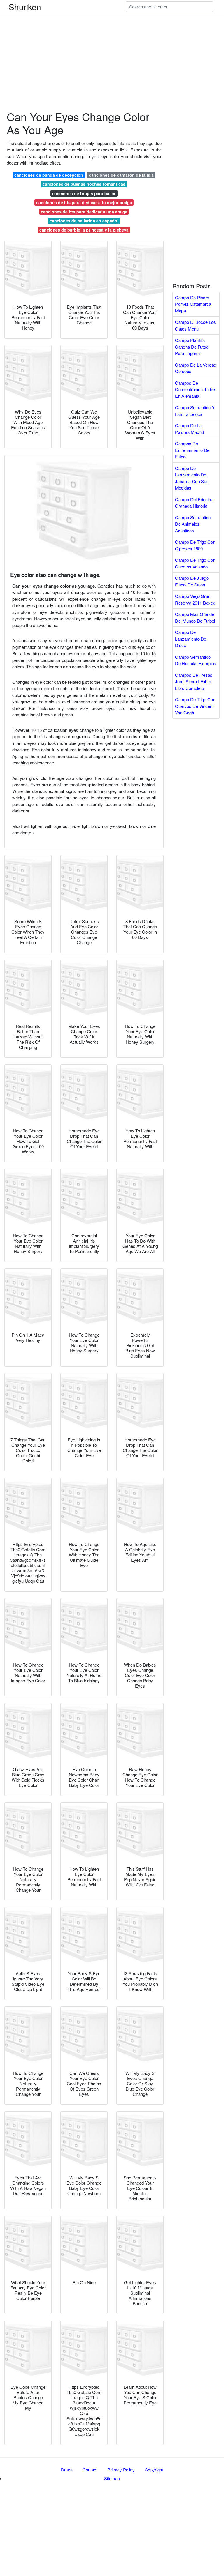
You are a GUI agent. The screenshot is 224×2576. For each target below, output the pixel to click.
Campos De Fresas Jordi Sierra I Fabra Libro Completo (194, 681)
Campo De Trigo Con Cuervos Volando (195, 563)
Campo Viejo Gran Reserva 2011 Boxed (195, 599)
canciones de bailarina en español (84, 221)
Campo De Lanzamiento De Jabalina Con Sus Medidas (192, 478)
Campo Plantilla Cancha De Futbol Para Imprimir (192, 347)
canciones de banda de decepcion (49, 175)
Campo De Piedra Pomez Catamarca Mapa (193, 304)
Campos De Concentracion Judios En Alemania (196, 389)
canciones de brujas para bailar (84, 193)
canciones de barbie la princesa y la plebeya (84, 230)
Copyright (154, 2470)
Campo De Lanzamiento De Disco (191, 639)
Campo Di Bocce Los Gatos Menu (195, 325)
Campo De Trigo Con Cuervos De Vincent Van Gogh (195, 706)
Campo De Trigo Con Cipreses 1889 (195, 545)
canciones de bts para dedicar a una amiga (84, 212)
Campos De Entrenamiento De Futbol (192, 450)
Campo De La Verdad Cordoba (196, 368)
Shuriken (25, 7)
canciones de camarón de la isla (121, 175)
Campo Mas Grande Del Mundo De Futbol (195, 617)
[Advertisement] (112, 41)
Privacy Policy (121, 2470)
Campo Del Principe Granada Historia (194, 503)
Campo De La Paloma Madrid (189, 429)
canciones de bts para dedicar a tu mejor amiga (84, 202)
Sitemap (112, 2478)
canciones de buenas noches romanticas (84, 184)
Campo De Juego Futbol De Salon (192, 581)
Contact (90, 2470)
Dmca (67, 2470)
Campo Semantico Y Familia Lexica (195, 411)
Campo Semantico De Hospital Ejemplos (196, 660)
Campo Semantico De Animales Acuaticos (193, 524)
